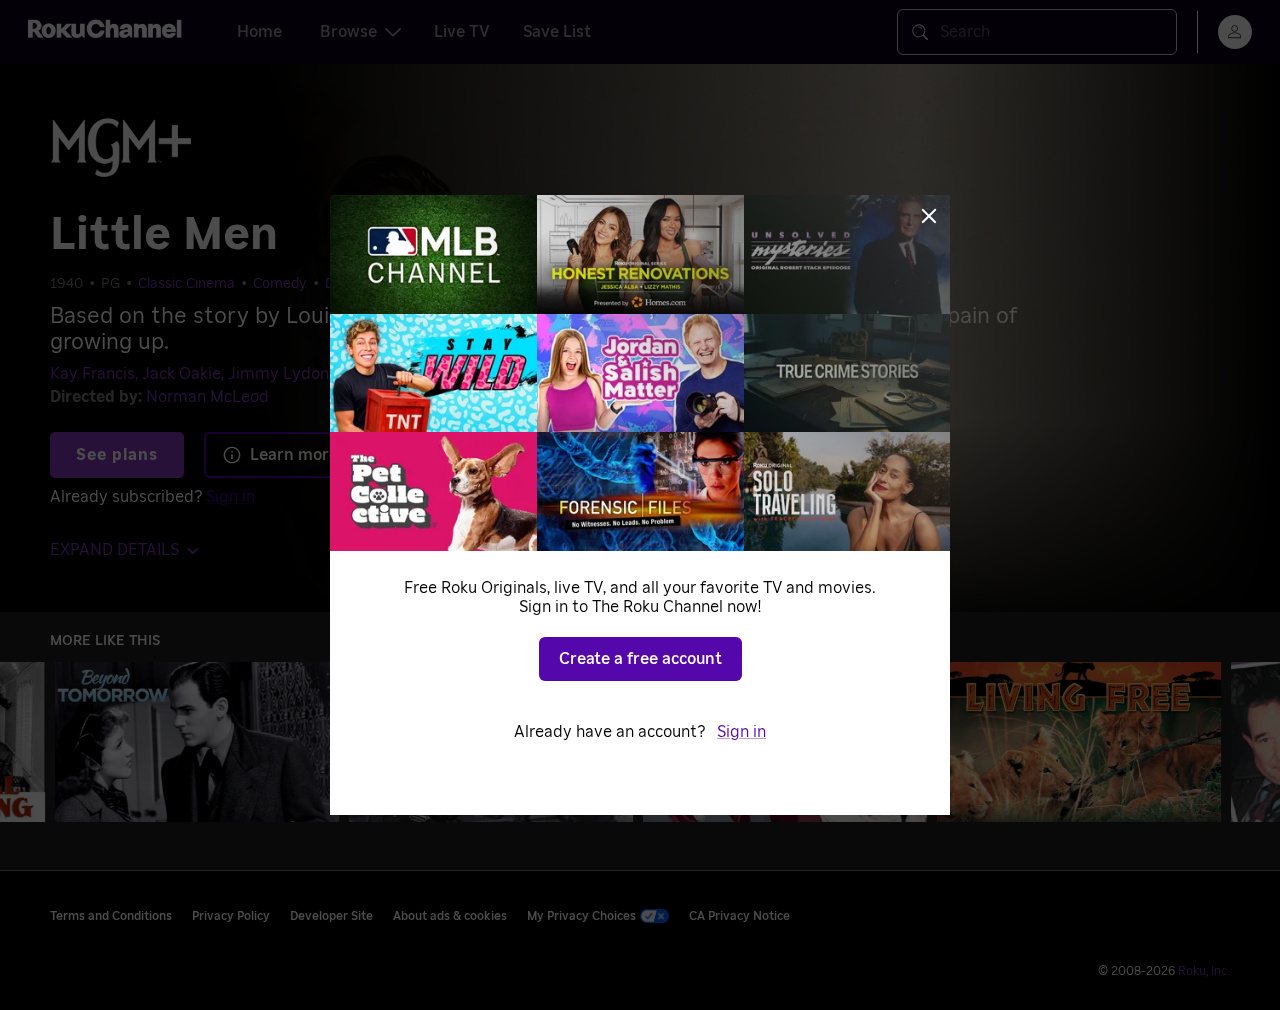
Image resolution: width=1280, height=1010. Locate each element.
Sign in (741, 732)
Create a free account (640, 659)
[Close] (929, 216)
